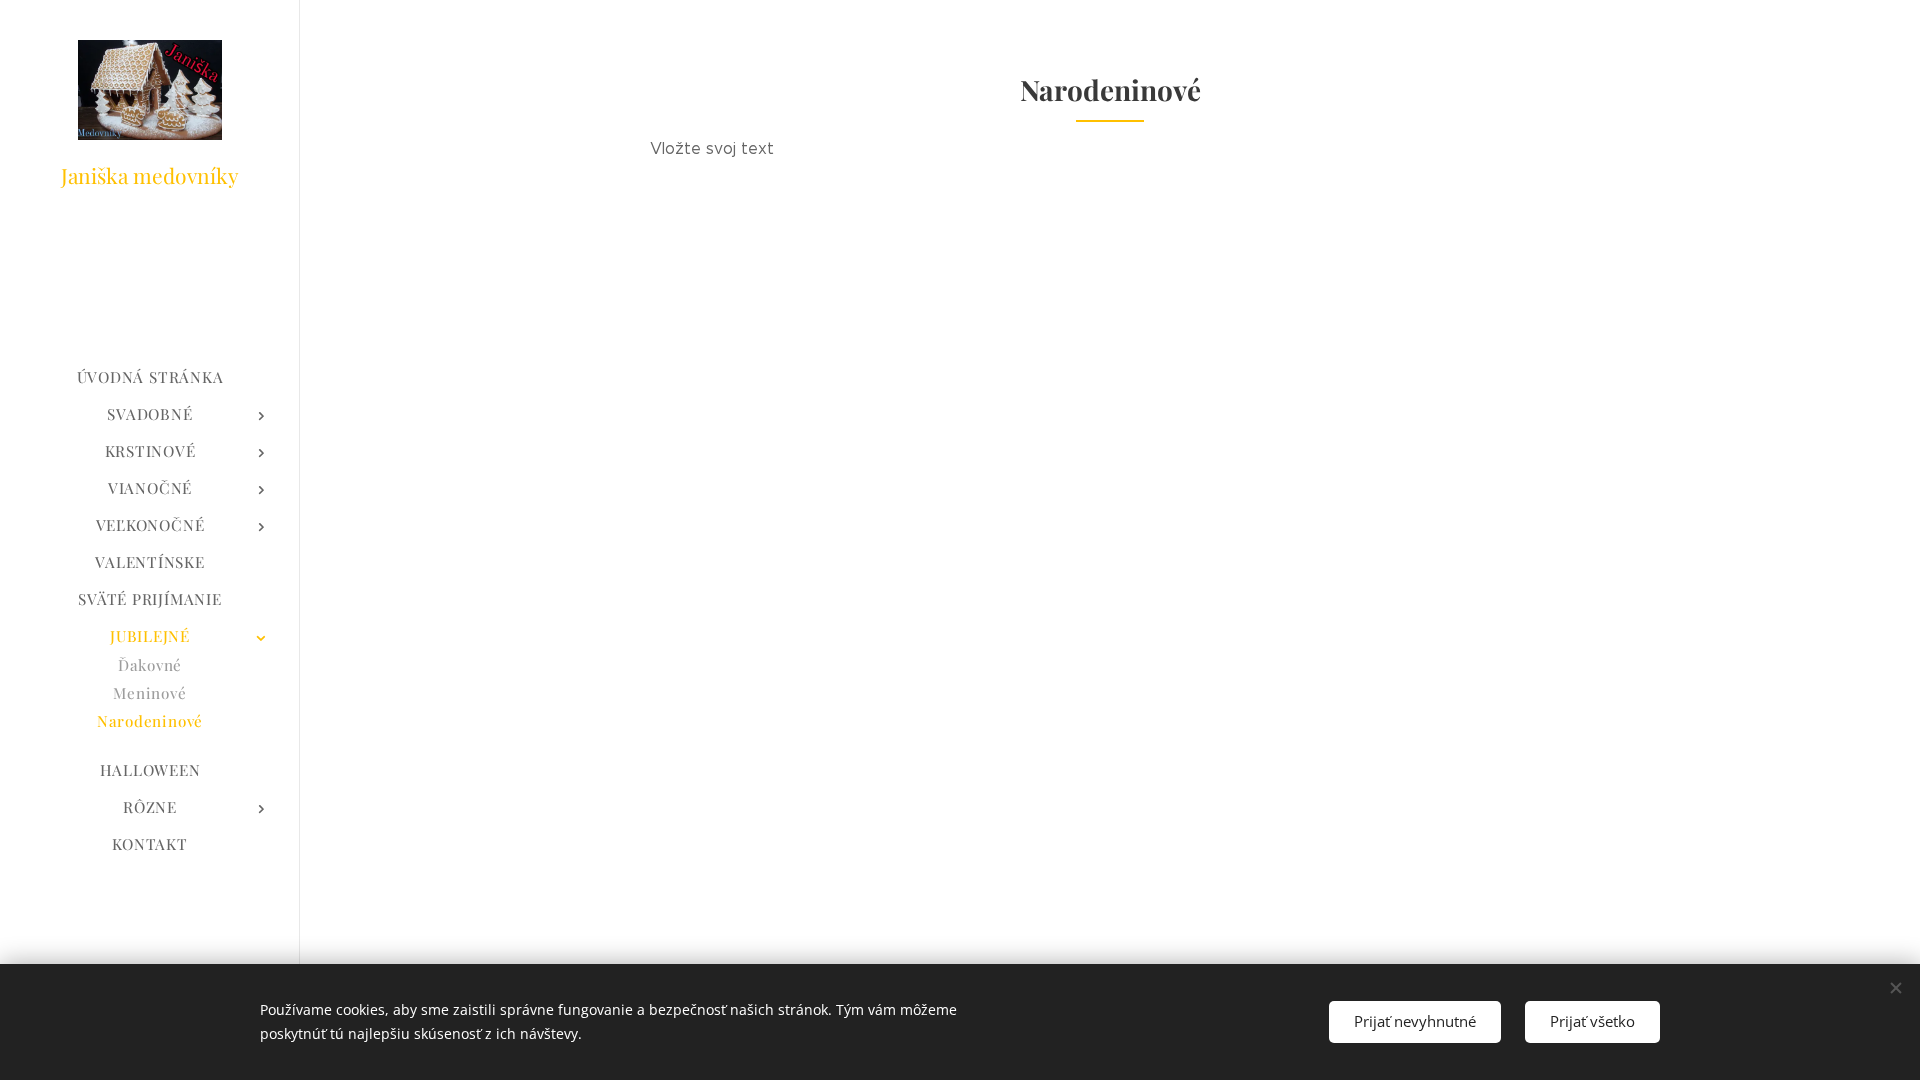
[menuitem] (150, 377)
